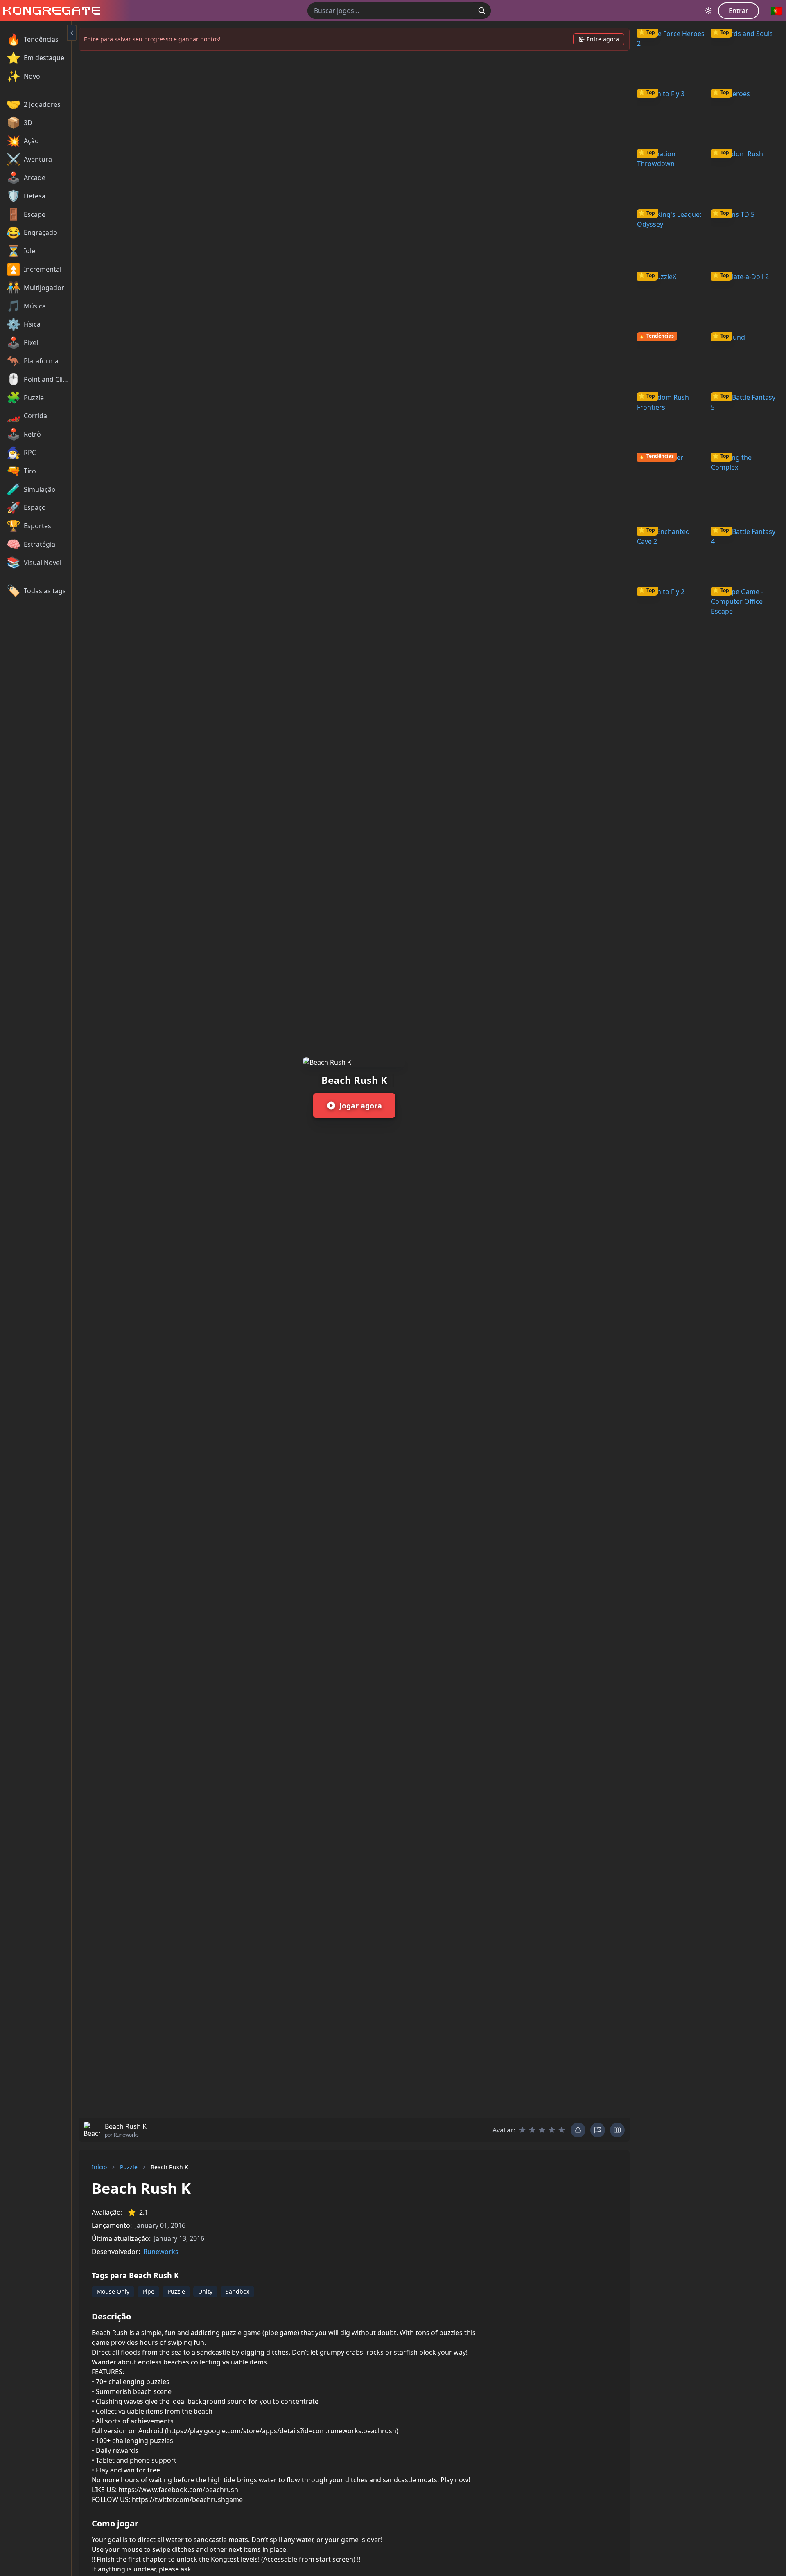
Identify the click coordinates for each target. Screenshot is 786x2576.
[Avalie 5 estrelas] (562, 2130)
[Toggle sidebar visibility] (72, 33)
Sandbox (237, 2291)
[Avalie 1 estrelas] (522, 2130)
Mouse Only (113, 2291)
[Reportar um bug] (578, 2130)
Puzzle (129, 2167)
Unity (205, 2291)
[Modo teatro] (617, 2130)
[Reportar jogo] (598, 2130)
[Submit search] (482, 11)
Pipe (148, 2291)
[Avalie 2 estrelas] (532, 2130)
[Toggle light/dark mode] (708, 11)
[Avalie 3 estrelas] (542, 2130)
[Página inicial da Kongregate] (50, 11)
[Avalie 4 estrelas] (552, 2130)
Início (99, 2167)
